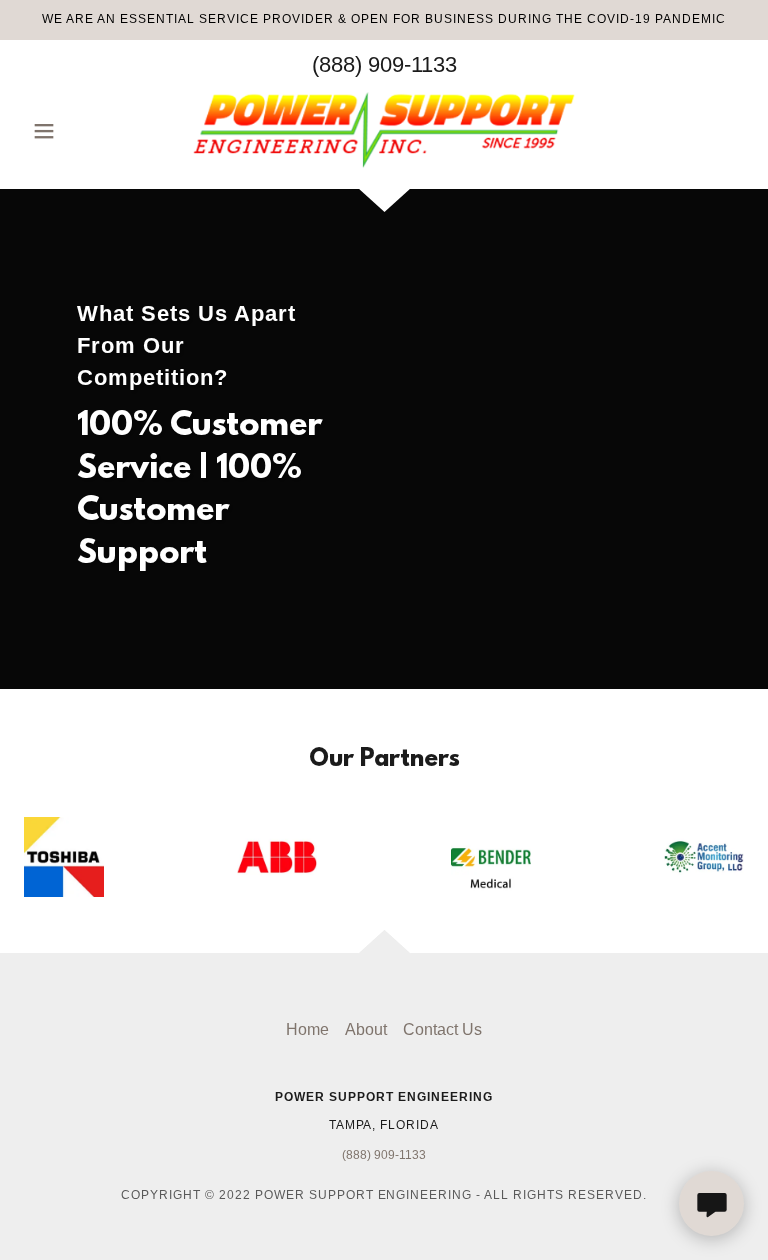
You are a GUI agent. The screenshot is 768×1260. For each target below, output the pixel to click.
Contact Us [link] (442, 1029)
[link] (384, 129)
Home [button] (307, 1029)
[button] (78, 131)
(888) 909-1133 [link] (384, 64)
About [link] (366, 1029)
